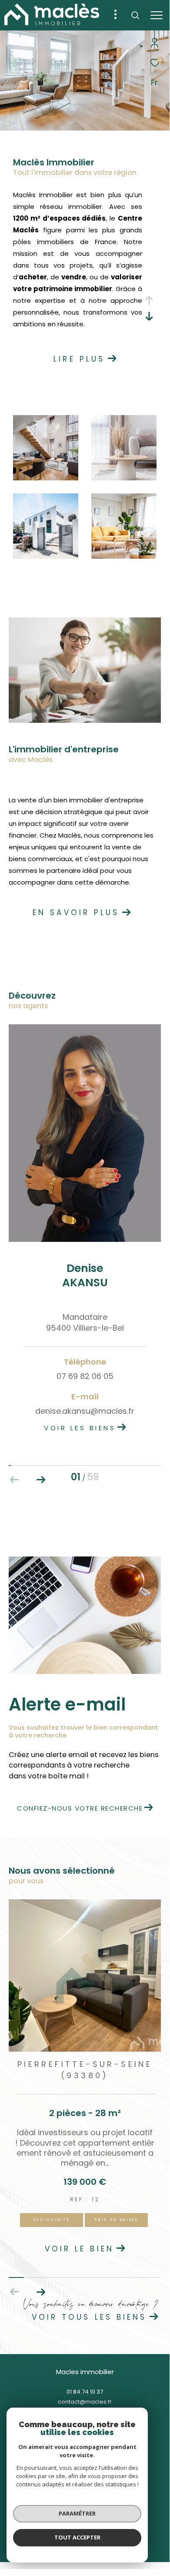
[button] (41, 1480)
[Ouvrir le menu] (156, 15)
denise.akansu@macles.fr (85, 1411)
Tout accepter (77, 2537)
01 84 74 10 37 (85, 2392)
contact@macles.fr (85, 2402)
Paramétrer (77, 2513)
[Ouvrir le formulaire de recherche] (135, 15)
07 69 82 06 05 (85, 1376)
